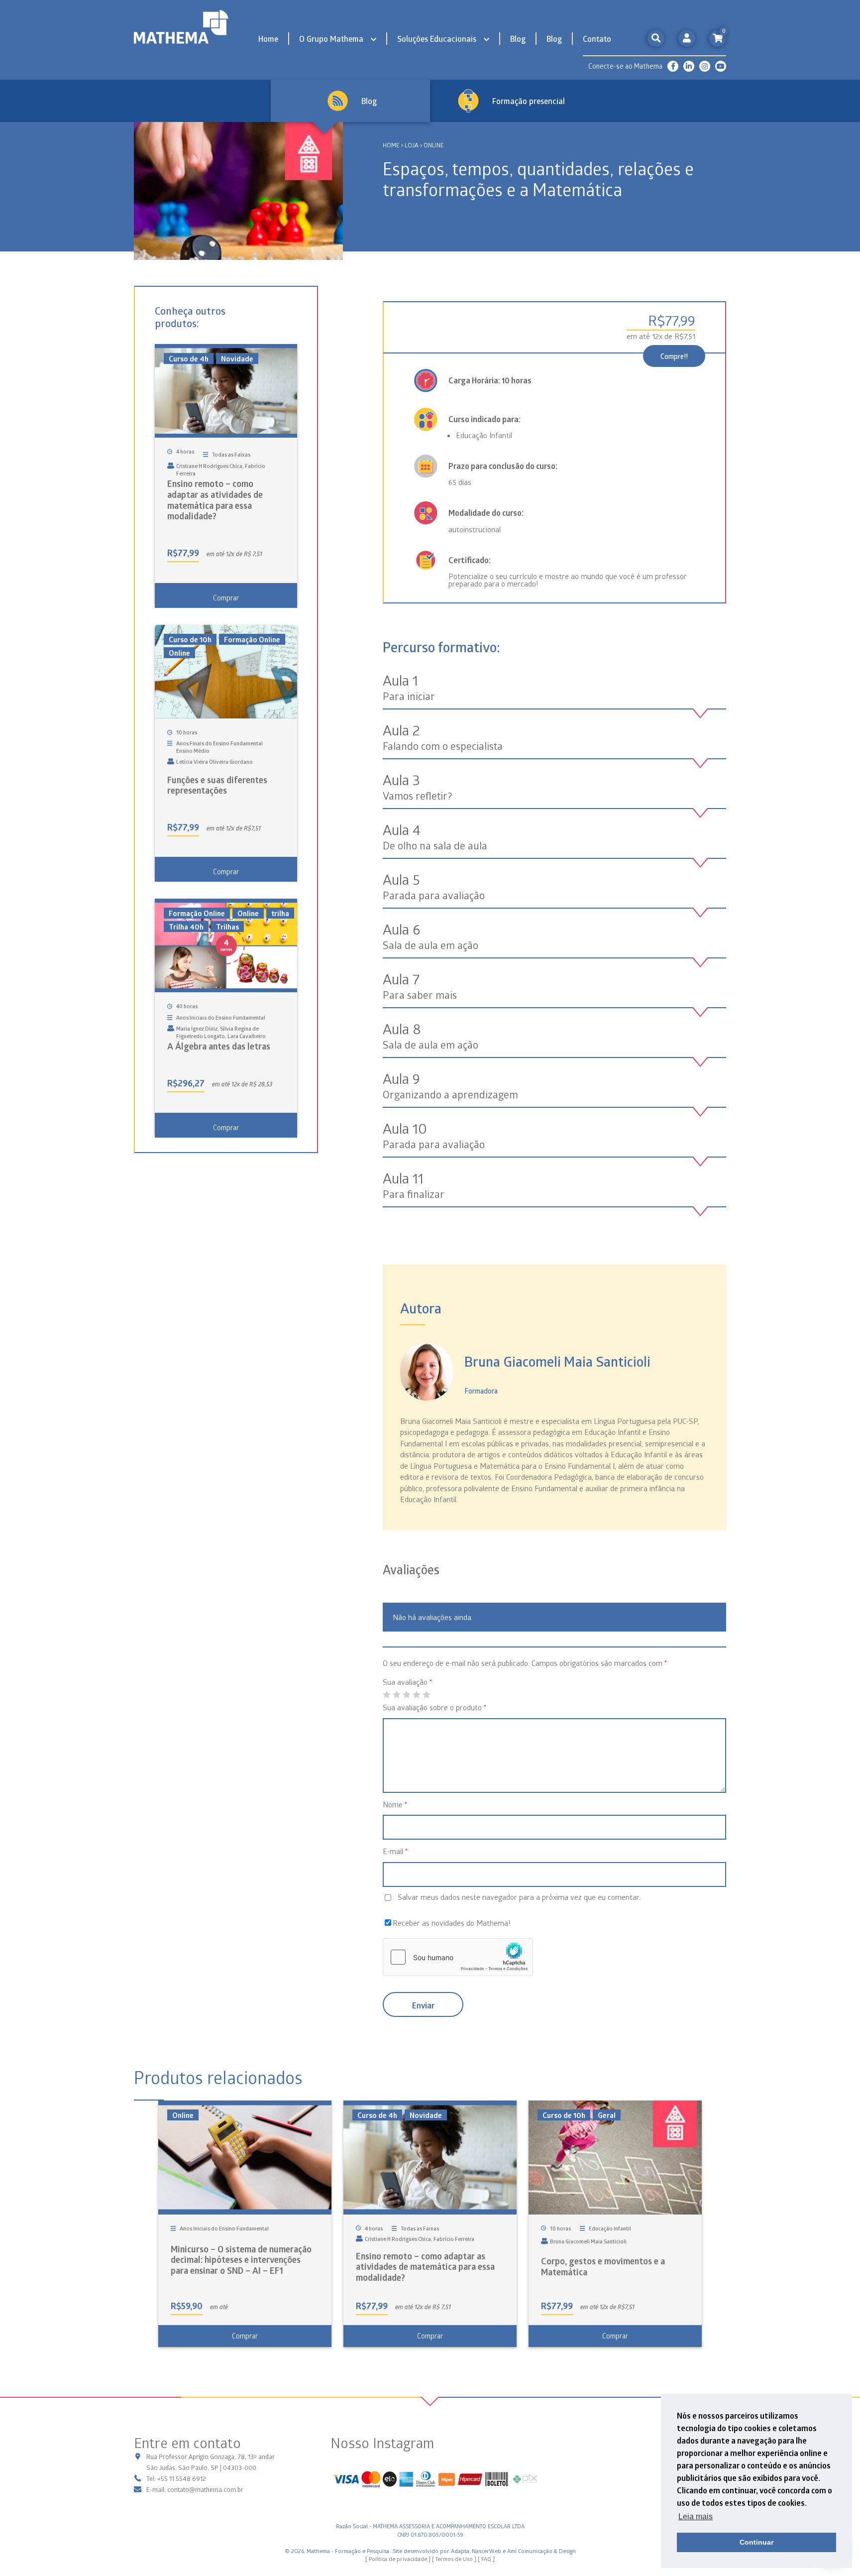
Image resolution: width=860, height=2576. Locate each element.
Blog (518, 39)
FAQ (486, 2559)
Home (268, 39)
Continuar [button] (756, 2542)
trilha (280, 913)
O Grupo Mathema (331, 39)
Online (179, 653)
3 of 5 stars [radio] (406, 1695)
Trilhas (227, 927)
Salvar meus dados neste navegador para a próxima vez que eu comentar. (519, 1897)
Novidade (237, 358)
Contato (597, 39)
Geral (607, 2115)
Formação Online (252, 639)
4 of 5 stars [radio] (416, 1695)
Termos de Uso (454, 2559)
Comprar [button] (226, 598)
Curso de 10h (190, 639)
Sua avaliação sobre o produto (434, 1707)
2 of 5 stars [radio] (396, 1695)
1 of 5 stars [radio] (386, 1695)
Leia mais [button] (696, 2517)
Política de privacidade (398, 2559)
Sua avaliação (407, 1682)
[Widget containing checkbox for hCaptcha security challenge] (458, 1957)
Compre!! (674, 356)
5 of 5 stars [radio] (426, 1695)
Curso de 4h (189, 358)
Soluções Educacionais (437, 39)
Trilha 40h (186, 927)
